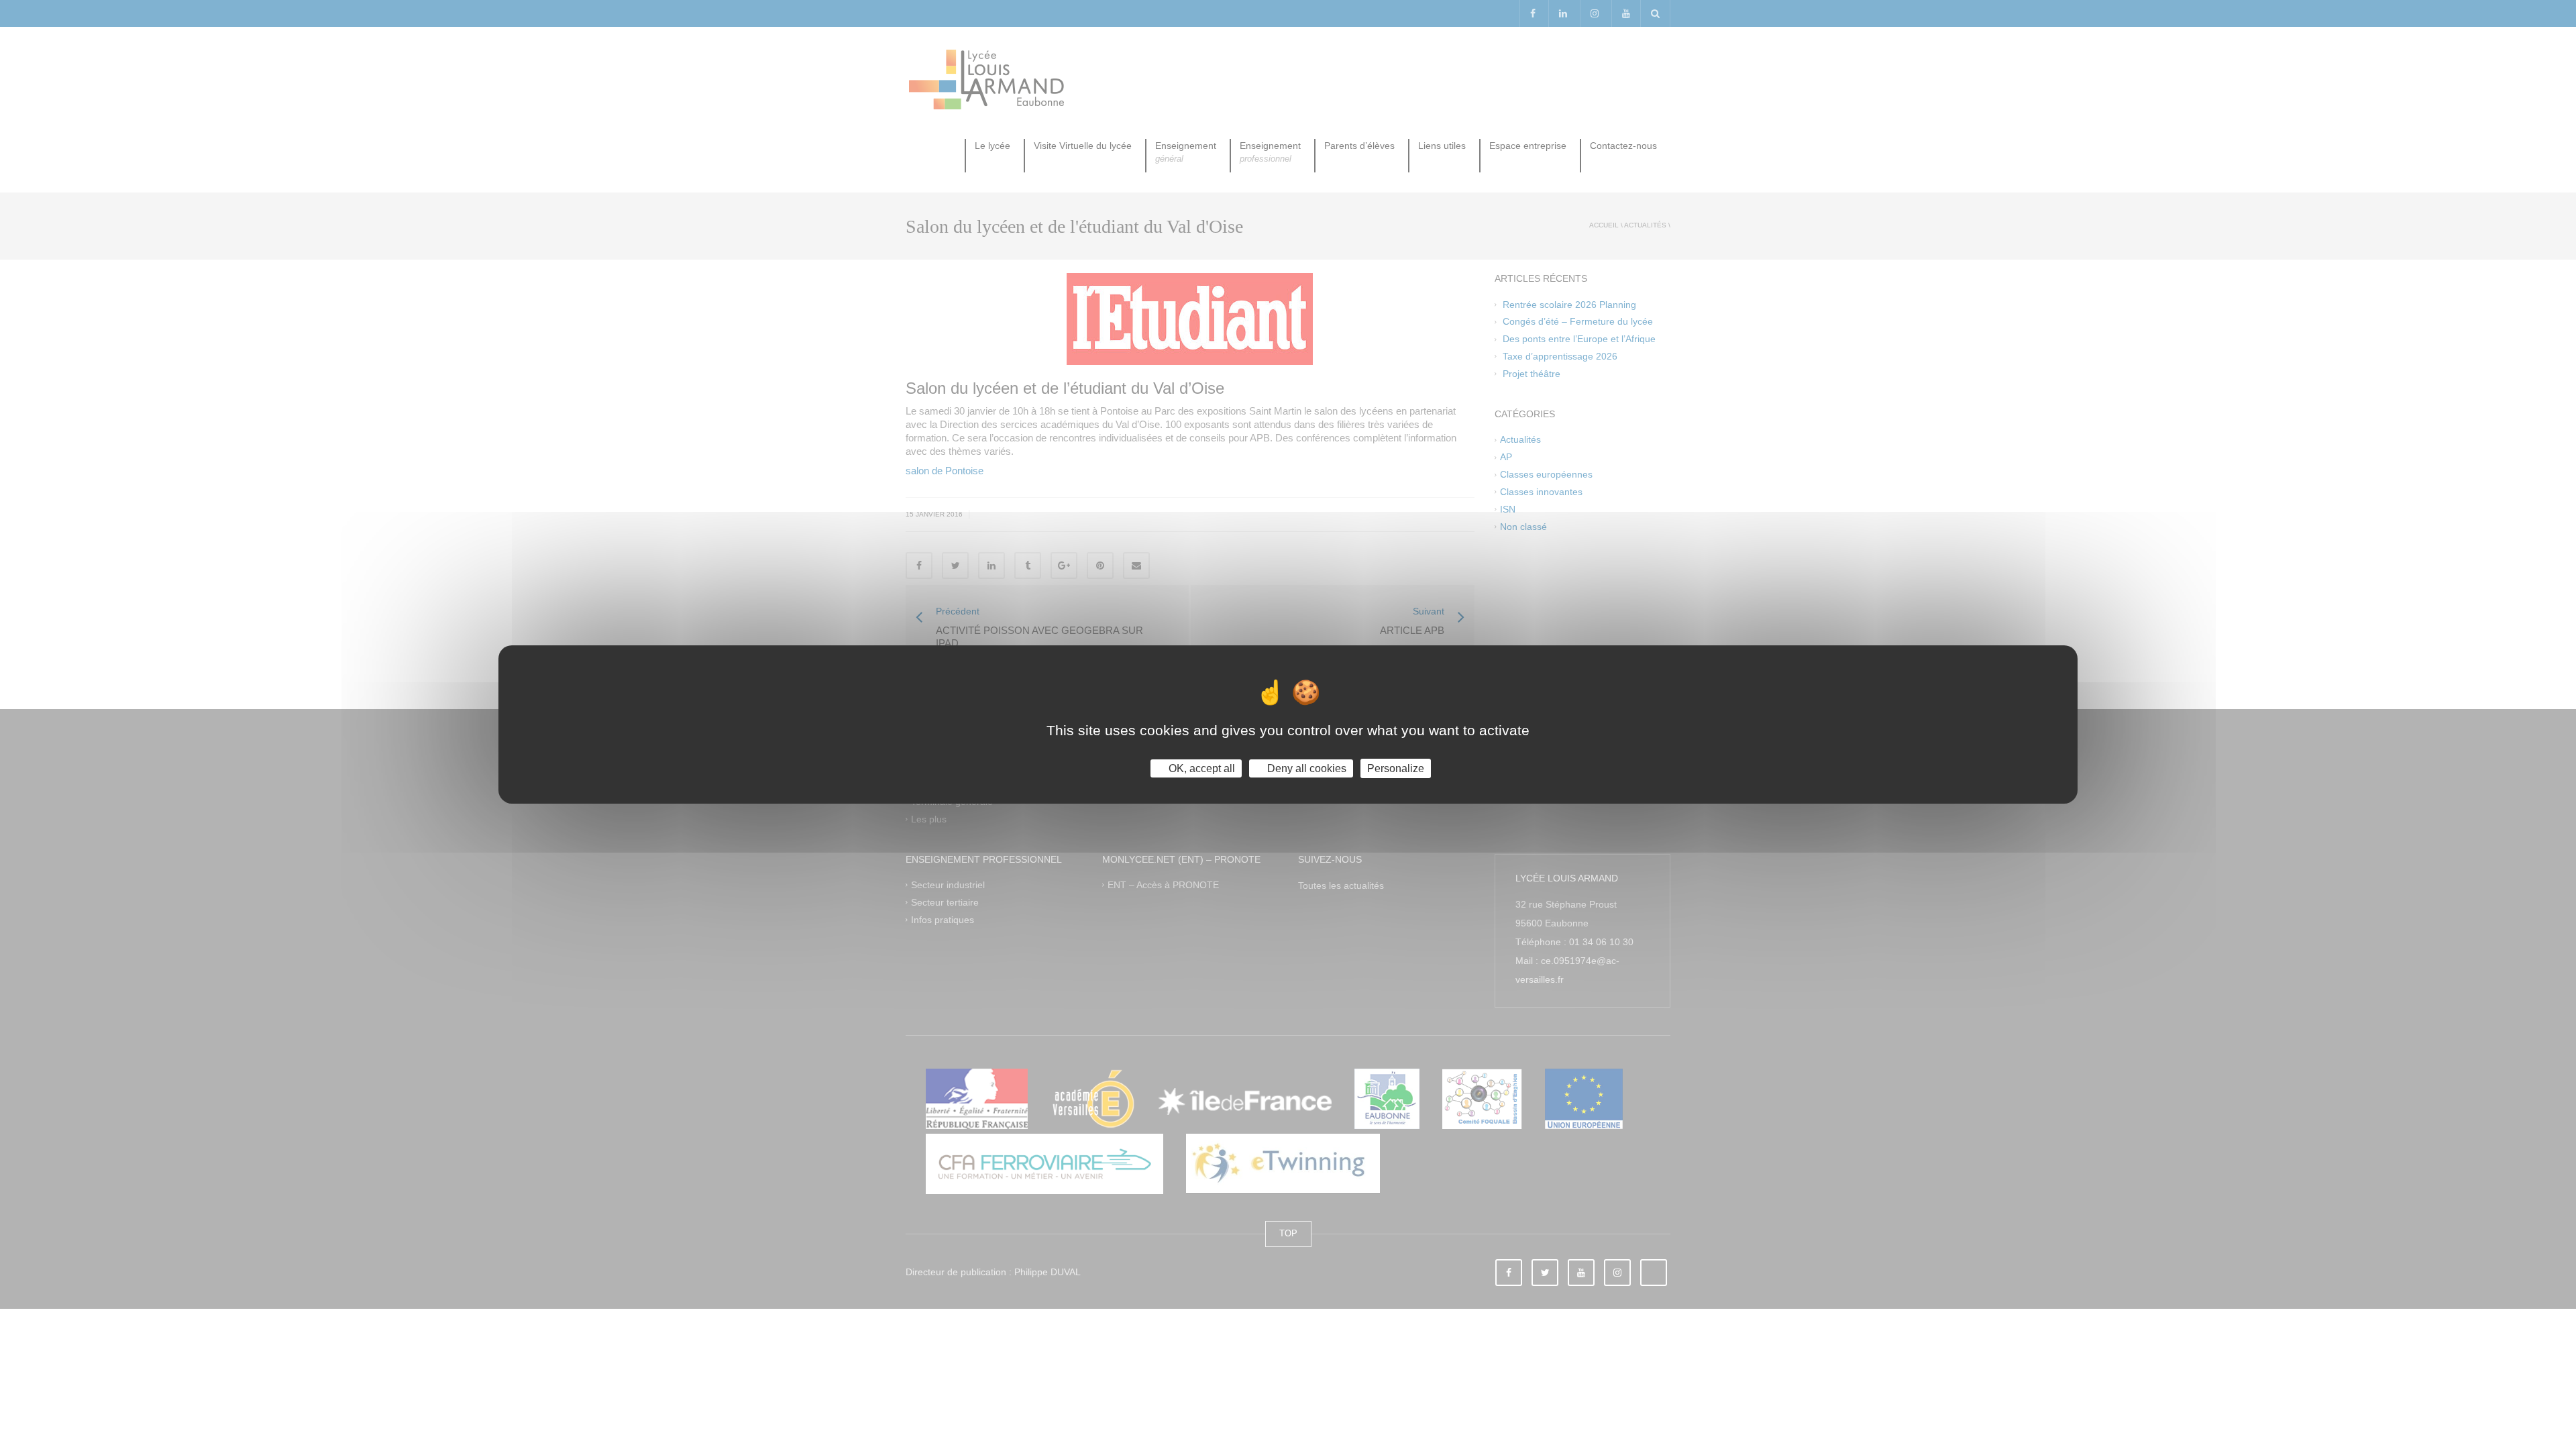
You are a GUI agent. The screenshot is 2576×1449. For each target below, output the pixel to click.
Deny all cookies (1305, 768)
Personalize (1396, 768)
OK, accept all (1200, 768)
